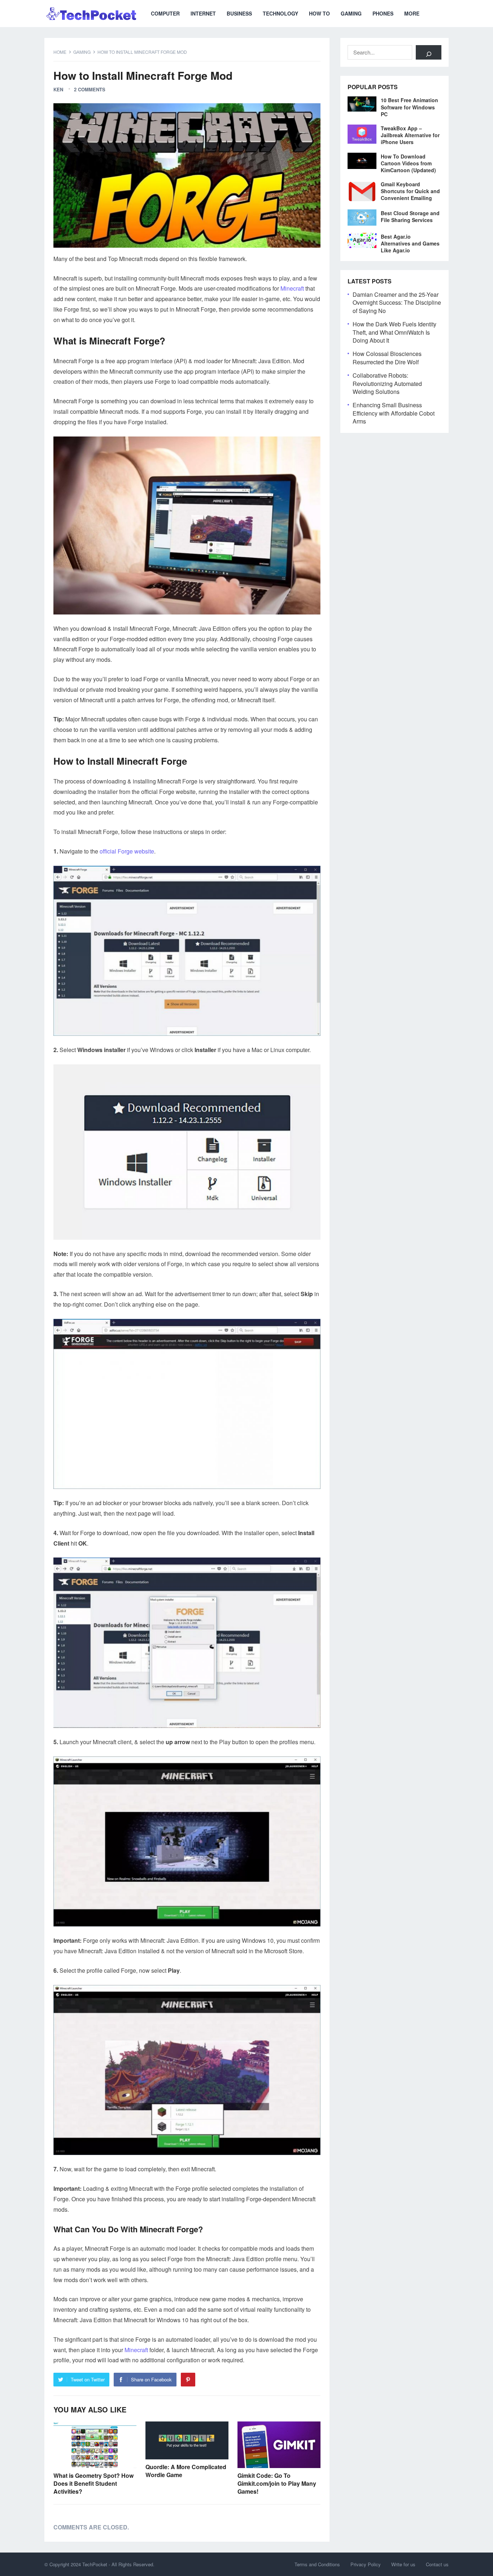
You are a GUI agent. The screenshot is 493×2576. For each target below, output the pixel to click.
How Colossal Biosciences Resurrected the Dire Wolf (387, 358)
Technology (280, 13)
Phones (383, 13)
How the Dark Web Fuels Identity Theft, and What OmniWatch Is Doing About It (394, 332)
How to (319, 13)
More (412, 13)
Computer (165, 13)
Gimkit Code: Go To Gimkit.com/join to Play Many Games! (277, 2483)
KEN (58, 89)
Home (60, 52)
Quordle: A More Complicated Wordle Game (186, 2471)
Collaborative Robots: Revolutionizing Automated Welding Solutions (387, 383)
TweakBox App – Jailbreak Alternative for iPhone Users (410, 135)
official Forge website (127, 851)
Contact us (437, 2564)
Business (239, 13)
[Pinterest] (188, 2380)
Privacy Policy (366, 2564)
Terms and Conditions (317, 2564)
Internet (203, 13)
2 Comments (90, 89)
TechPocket (95, 2564)
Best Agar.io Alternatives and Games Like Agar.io (410, 243)
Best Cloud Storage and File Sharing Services (410, 216)
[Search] (429, 52)
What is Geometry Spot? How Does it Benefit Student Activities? (93, 2483)
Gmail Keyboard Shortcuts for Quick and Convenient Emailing (410, 191)
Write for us (403, 2564)
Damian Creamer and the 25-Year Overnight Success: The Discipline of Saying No (397, 303)
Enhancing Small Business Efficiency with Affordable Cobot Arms (394, 413)
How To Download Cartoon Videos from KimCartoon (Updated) (408, 163)
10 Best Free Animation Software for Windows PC (409, 107)
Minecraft (292, 288)
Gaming (351, 13)
